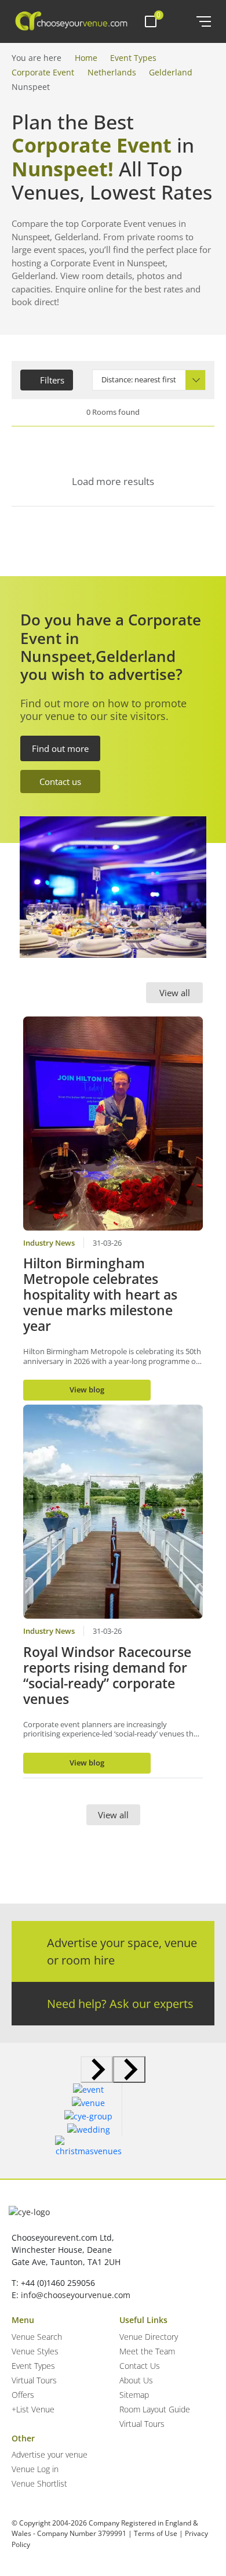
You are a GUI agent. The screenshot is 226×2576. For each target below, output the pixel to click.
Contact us (60, 782)
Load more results (113, 481)
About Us (136, 2380)
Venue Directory (149, 2337)
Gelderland (171, 72)
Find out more (60, 748)
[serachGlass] (179, 21)
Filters (52, 380)
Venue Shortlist (39, 2483)
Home (86, 58)
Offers (23, 2395)
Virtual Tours (34, 2380)
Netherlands (112, 72)
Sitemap (134, 2395)
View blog (87, 1390)
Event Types (133, 58)
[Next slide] (129, 2070)
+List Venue (33, 2409)
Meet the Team (147, 2351)
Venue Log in (35, 2469)
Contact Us (140, 2366)
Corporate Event (43, 72)
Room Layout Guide (155, 2409)
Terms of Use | (158, 2533)
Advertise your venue (50, 2454)
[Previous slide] (97, 2070)
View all (175, 993)
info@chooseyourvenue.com (76, 2295)
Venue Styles (35, 2351)
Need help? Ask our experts (120, 2004)
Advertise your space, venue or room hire (122, 1951)
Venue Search (37, 2337)
